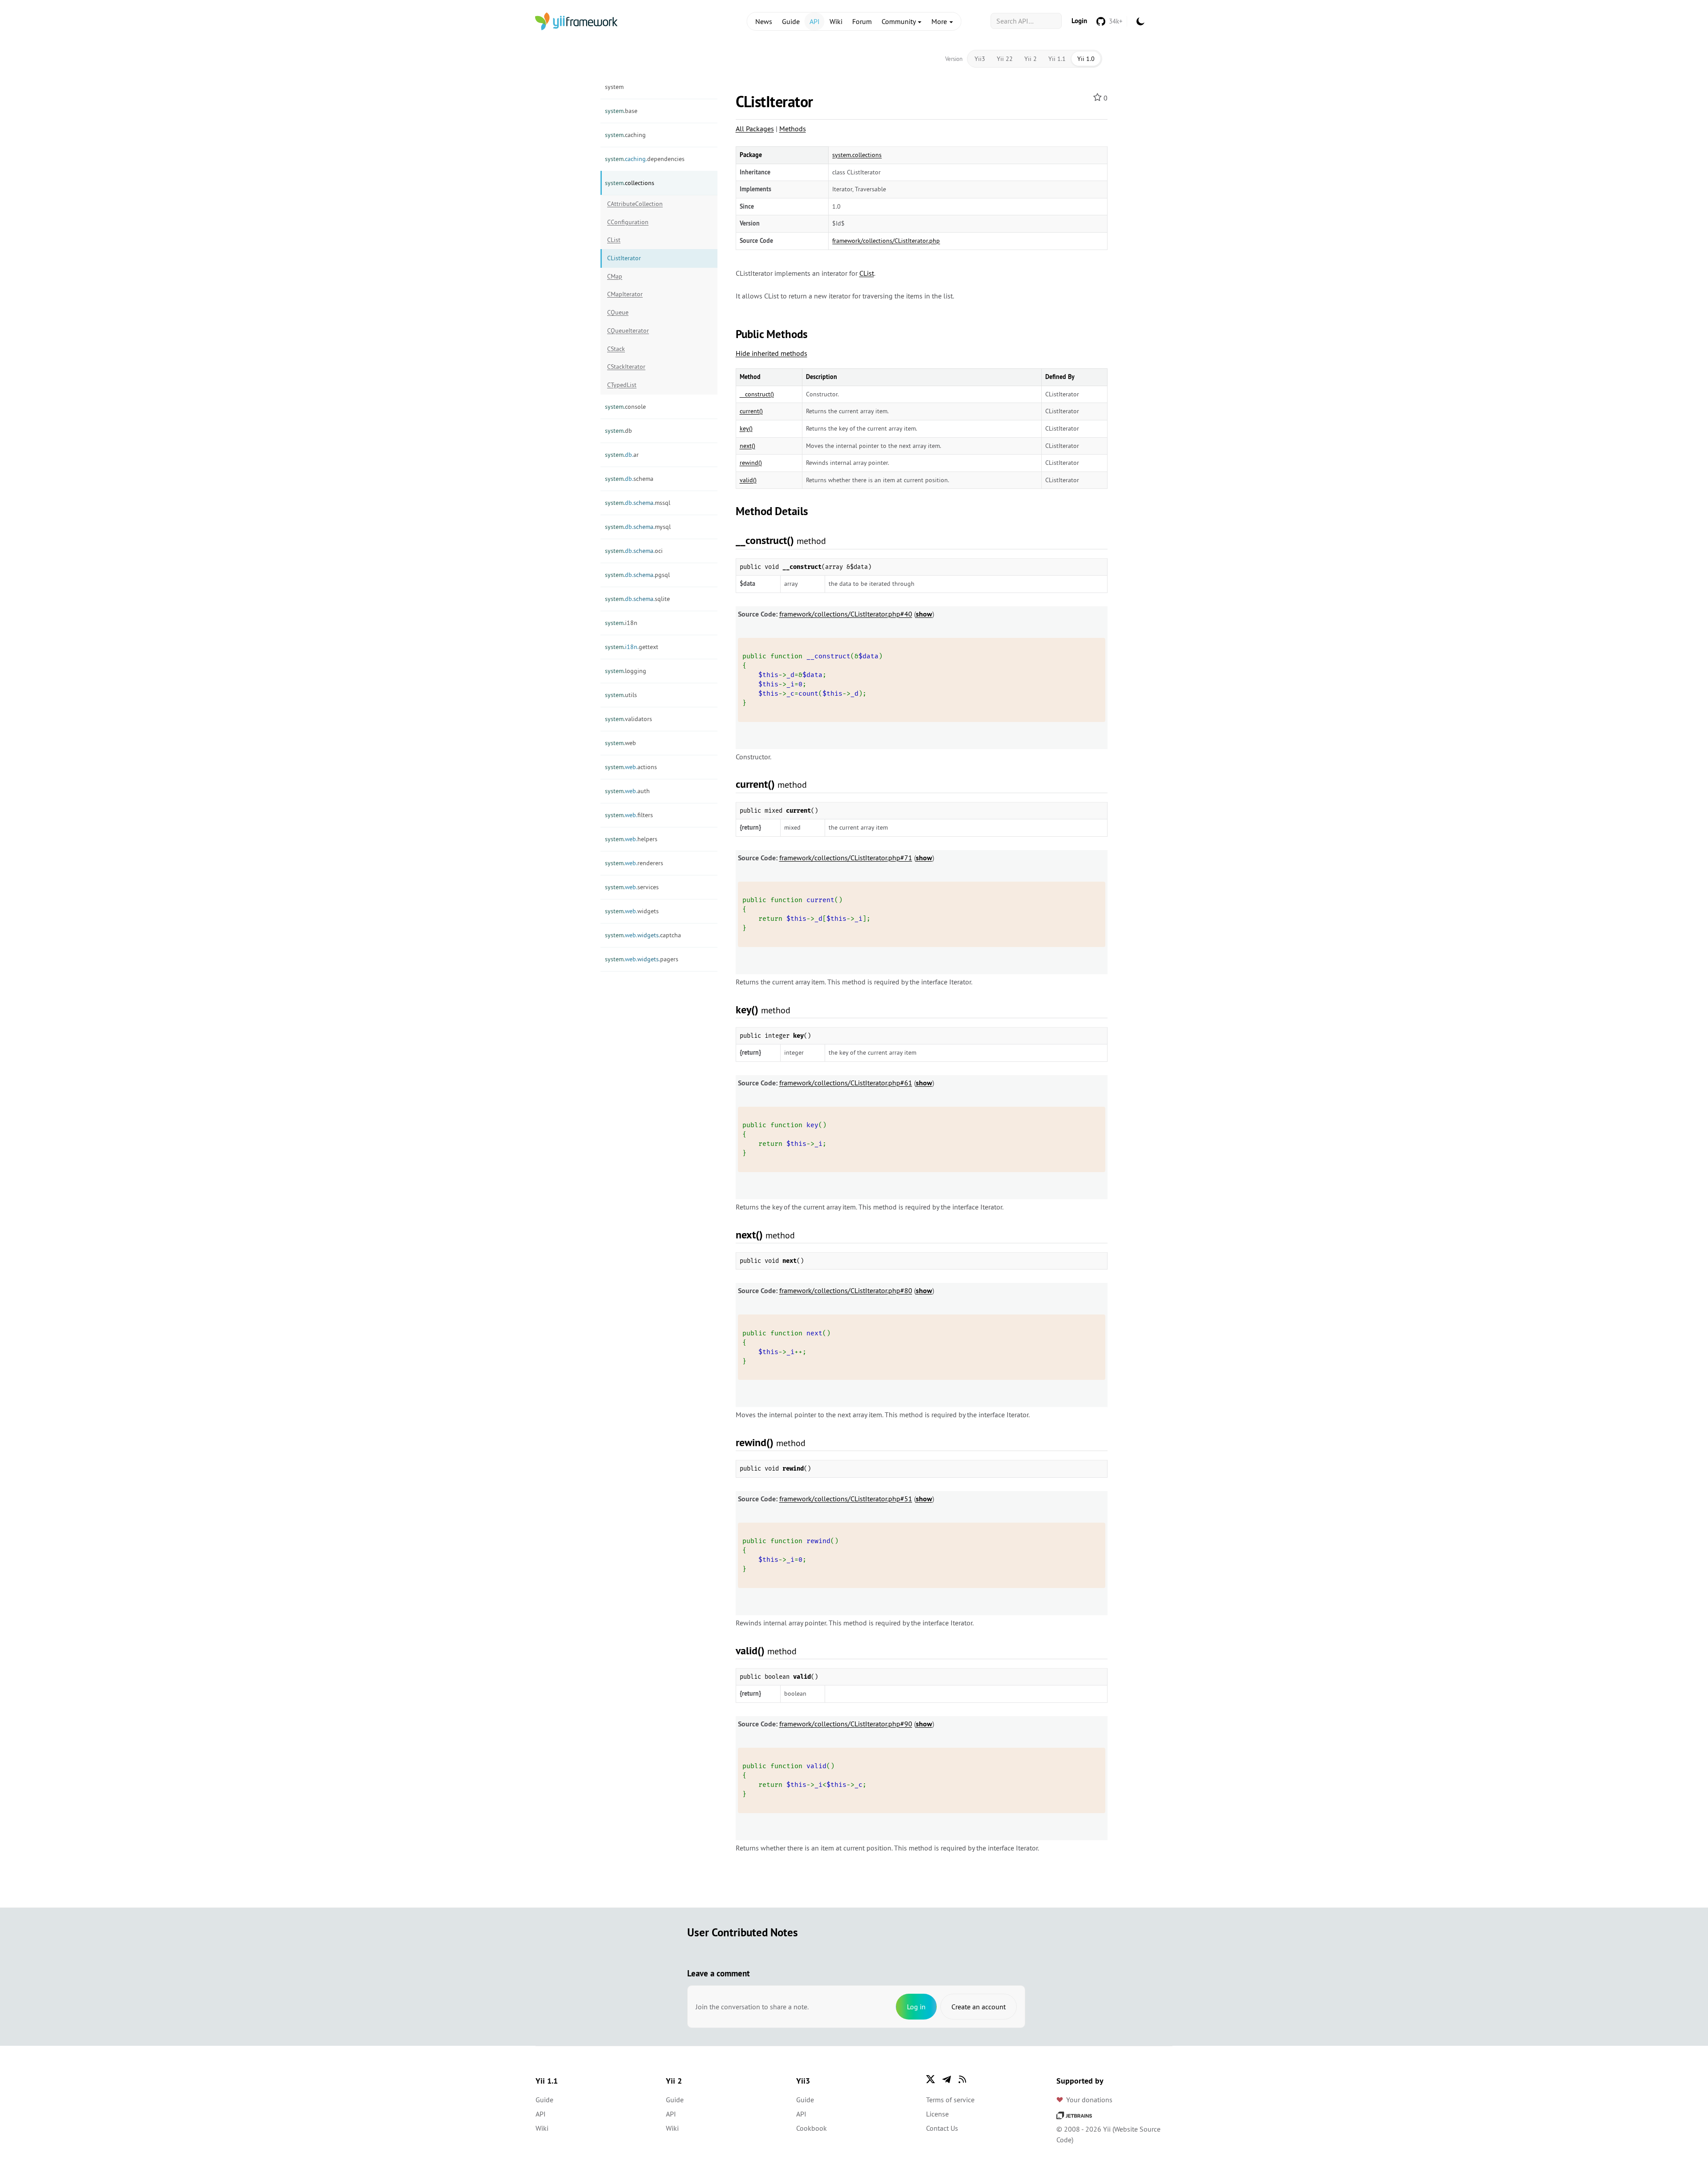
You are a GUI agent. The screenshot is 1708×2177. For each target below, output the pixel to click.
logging (626, 671)
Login (1079, 21)
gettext (632, 647)
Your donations (1089, 2100)
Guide (791, 21)
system (614, 87)
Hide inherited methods (771, 353)
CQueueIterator (628, 331)
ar (622, 455)
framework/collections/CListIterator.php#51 (846, 1499)
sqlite (637, 599)
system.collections (857, 155)
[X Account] (931, 2079)
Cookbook (812, 2128)
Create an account (979, 2007)
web (620, 743)
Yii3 (980, 59)
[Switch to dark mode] (1140, 21)
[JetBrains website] (1074, 2115)
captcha (643, 935)
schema (629, 479)
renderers (634, 863)
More (940, 21)
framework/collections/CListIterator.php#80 (846, 1290)
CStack (616, 349)
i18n (621, 623)
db (618, 431)
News (764, 21)
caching (625, 135)
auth (627, 791)
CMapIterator (625, 294)
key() (746, 428)
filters (629, 815)
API (815, 21)
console (625, 407)
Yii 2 (1031, 59)
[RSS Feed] (963, 2079)
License (937, 2114)
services (632, 887)
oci (634, 551)
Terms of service (950, 2100)
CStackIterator (626, 367)
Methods (793, 129)
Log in (916, 2007)
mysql (638, 527)
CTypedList (622, 385)
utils (621, 695)
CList (614, 240)
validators (628, 719)
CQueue (618, 312)
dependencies (645, 159)
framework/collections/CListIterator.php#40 (846, 614)
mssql (638, 503)
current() (751, 411)
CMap (615, 276)
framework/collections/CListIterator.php (886, 241)
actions (631, 767)
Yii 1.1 (1057, 59)
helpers (631, 839)
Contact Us (942, 2128)
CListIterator (624, 258)
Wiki (836, 21)
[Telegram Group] (947, 2079)
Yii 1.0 (1086, 59)
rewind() (751, 463)
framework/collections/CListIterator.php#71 (846, 858)
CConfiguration (628, 222)
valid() (748, 480)
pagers (642, 959)
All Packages (755, 129)
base (621, 111)
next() (747, 446)
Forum (862, 21)
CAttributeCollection (635, 204)
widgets (632, 911)
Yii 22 (1005, 59)
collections (630, 183)
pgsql (637, 575)
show (924, 614)
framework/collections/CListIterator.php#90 (846, 1724)
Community (899, 21)
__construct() (757, 394)
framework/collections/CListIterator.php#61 (846, 1083)
